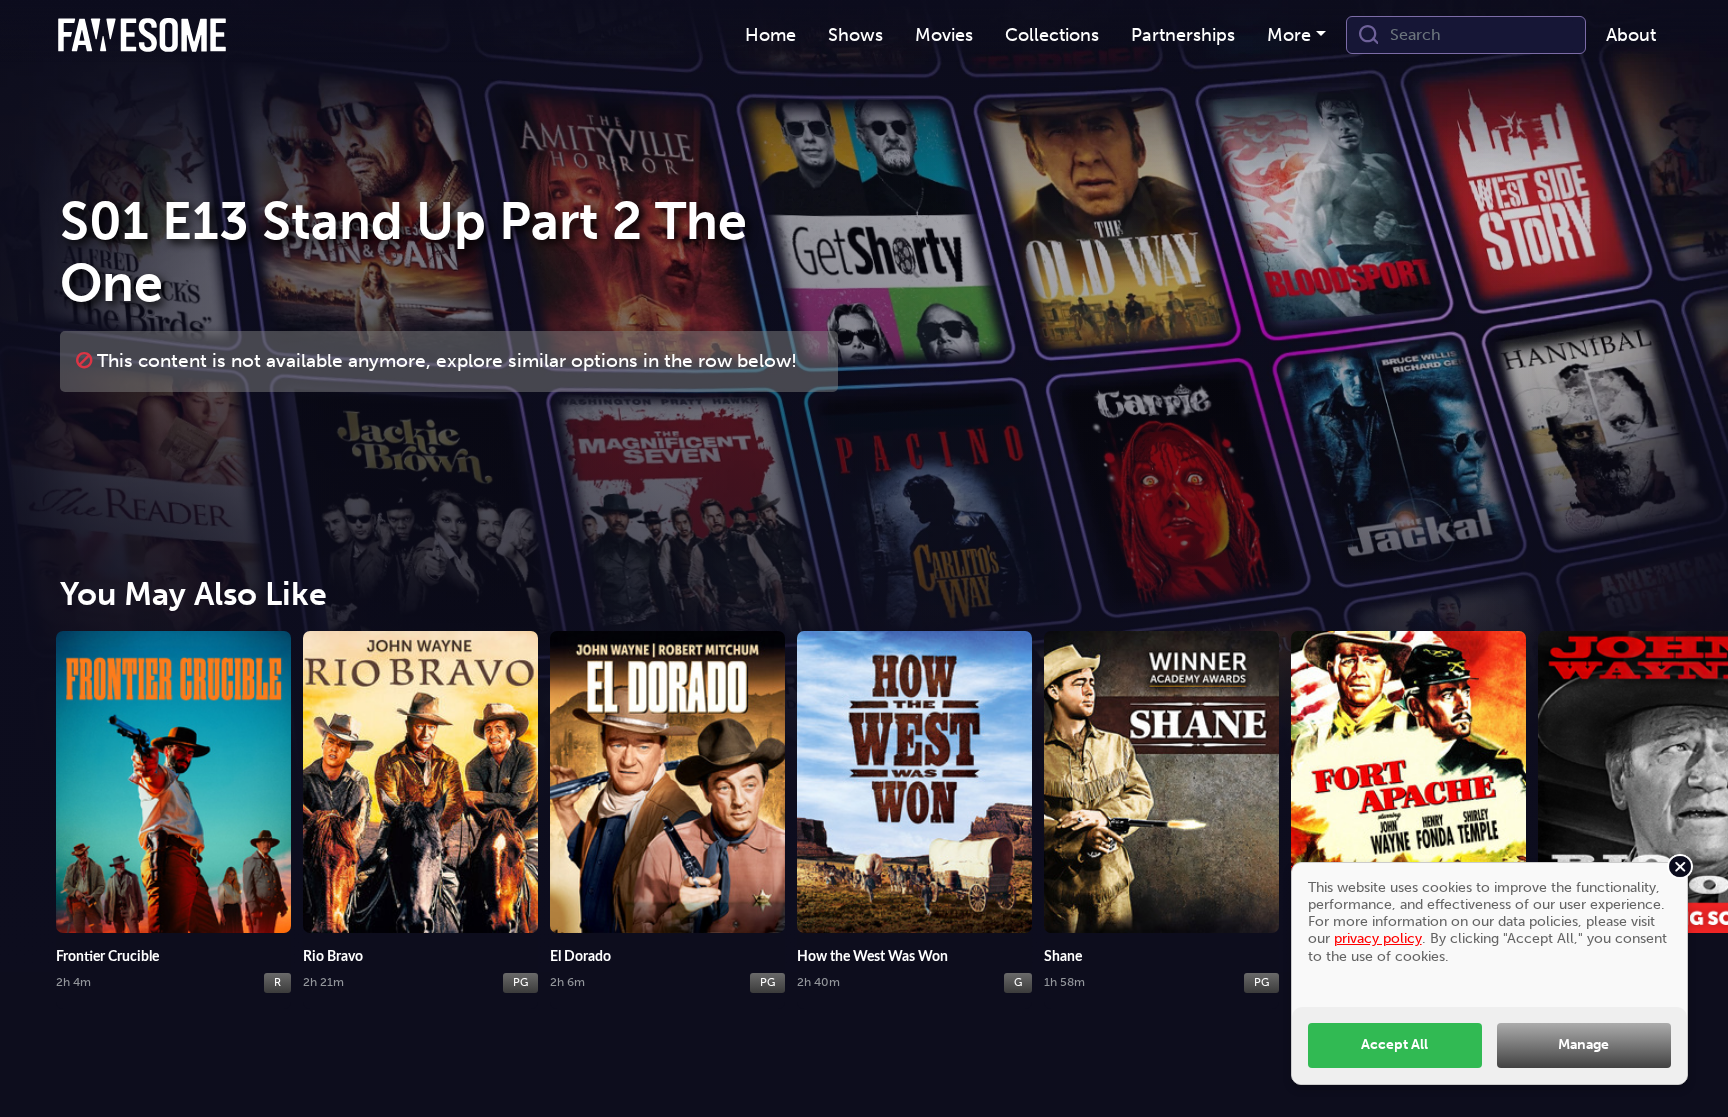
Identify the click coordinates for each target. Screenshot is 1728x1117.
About (1631, 35)
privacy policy (1378, 938)
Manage (1583, 1044)
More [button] (1289, 35)
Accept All (1394, 1044)
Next (1693, 804)
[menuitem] (770, 35)
